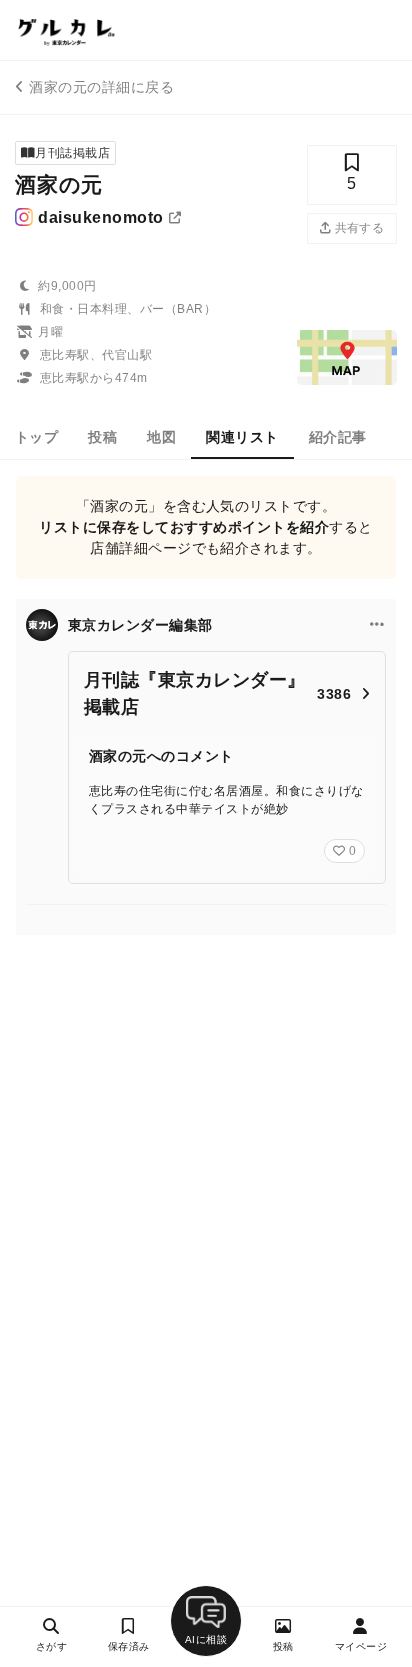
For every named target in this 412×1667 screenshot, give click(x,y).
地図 (161, 437)
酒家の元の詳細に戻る (101, 87)
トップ (36, 437)
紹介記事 (338, 437)
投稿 (102, 437)
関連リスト (242, 437)
